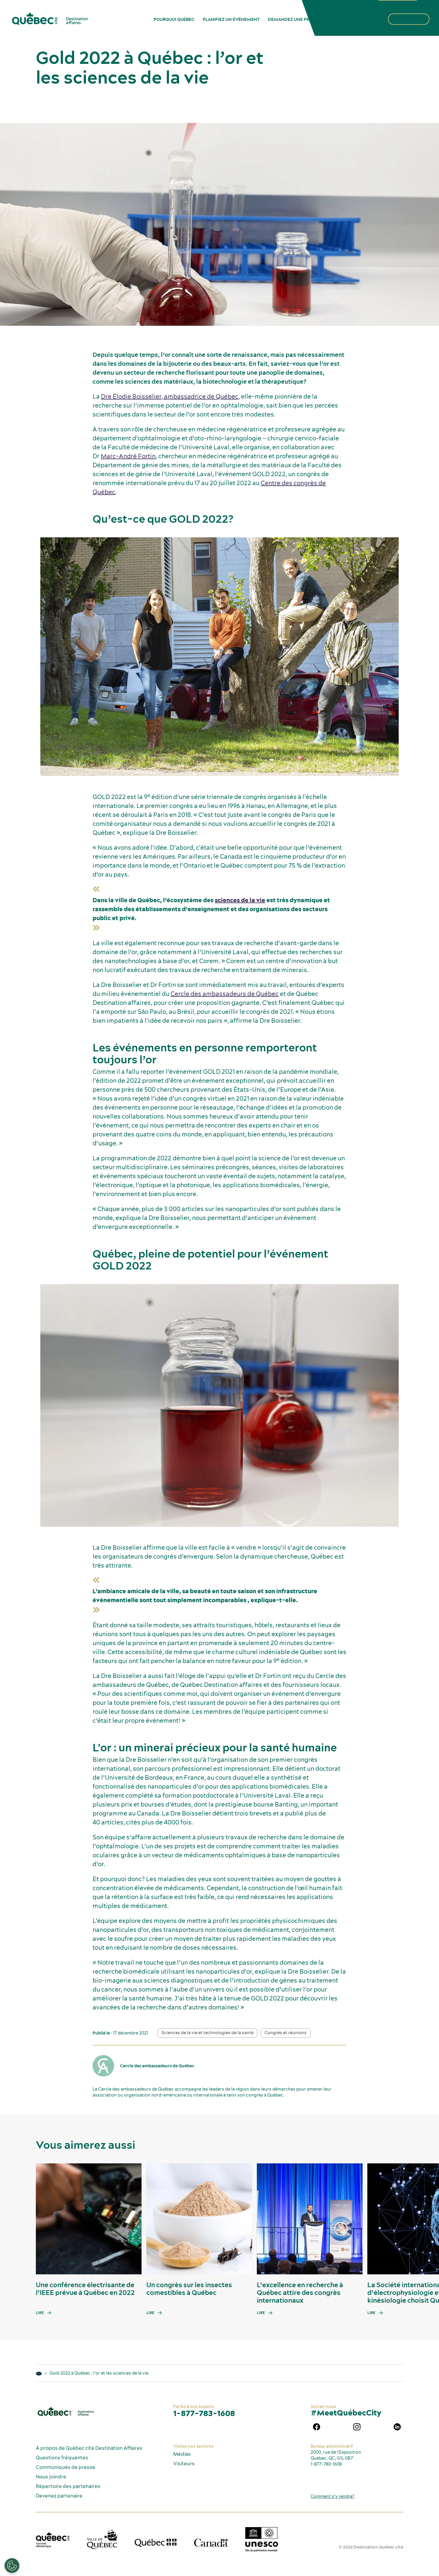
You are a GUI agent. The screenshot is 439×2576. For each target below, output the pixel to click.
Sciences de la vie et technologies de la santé (208, 2033)
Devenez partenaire (59, 2496)
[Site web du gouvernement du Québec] (156, 2543)
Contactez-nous (361, 19)
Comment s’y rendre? (333, 2496)
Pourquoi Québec (174, 19)
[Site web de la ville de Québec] (102, 2539)
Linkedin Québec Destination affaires (397, 2427)
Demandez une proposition (300, 19)
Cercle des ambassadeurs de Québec (225, 994)
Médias (182, 2454)
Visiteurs (184, 2464)
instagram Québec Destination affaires (357, 2427)
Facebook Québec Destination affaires (317, 2427)
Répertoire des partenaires (68, 2486)
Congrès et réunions (286, 2033)
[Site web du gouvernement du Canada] (211, 2543)
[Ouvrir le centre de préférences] (12, 2566)
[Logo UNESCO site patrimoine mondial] (262, 2539)
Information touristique (398, 4)
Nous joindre (51, 2477)
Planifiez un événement (231, 19)
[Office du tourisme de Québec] (53, 2540)
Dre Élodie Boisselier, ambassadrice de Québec (170, 396)
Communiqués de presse (66, 2467)
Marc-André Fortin (128, 456)
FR (426, 4)
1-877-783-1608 (204, 2413)
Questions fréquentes (62, 2458)
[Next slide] (423, 2219)
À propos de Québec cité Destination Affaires (89, 2448)
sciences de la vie (240, 900)
